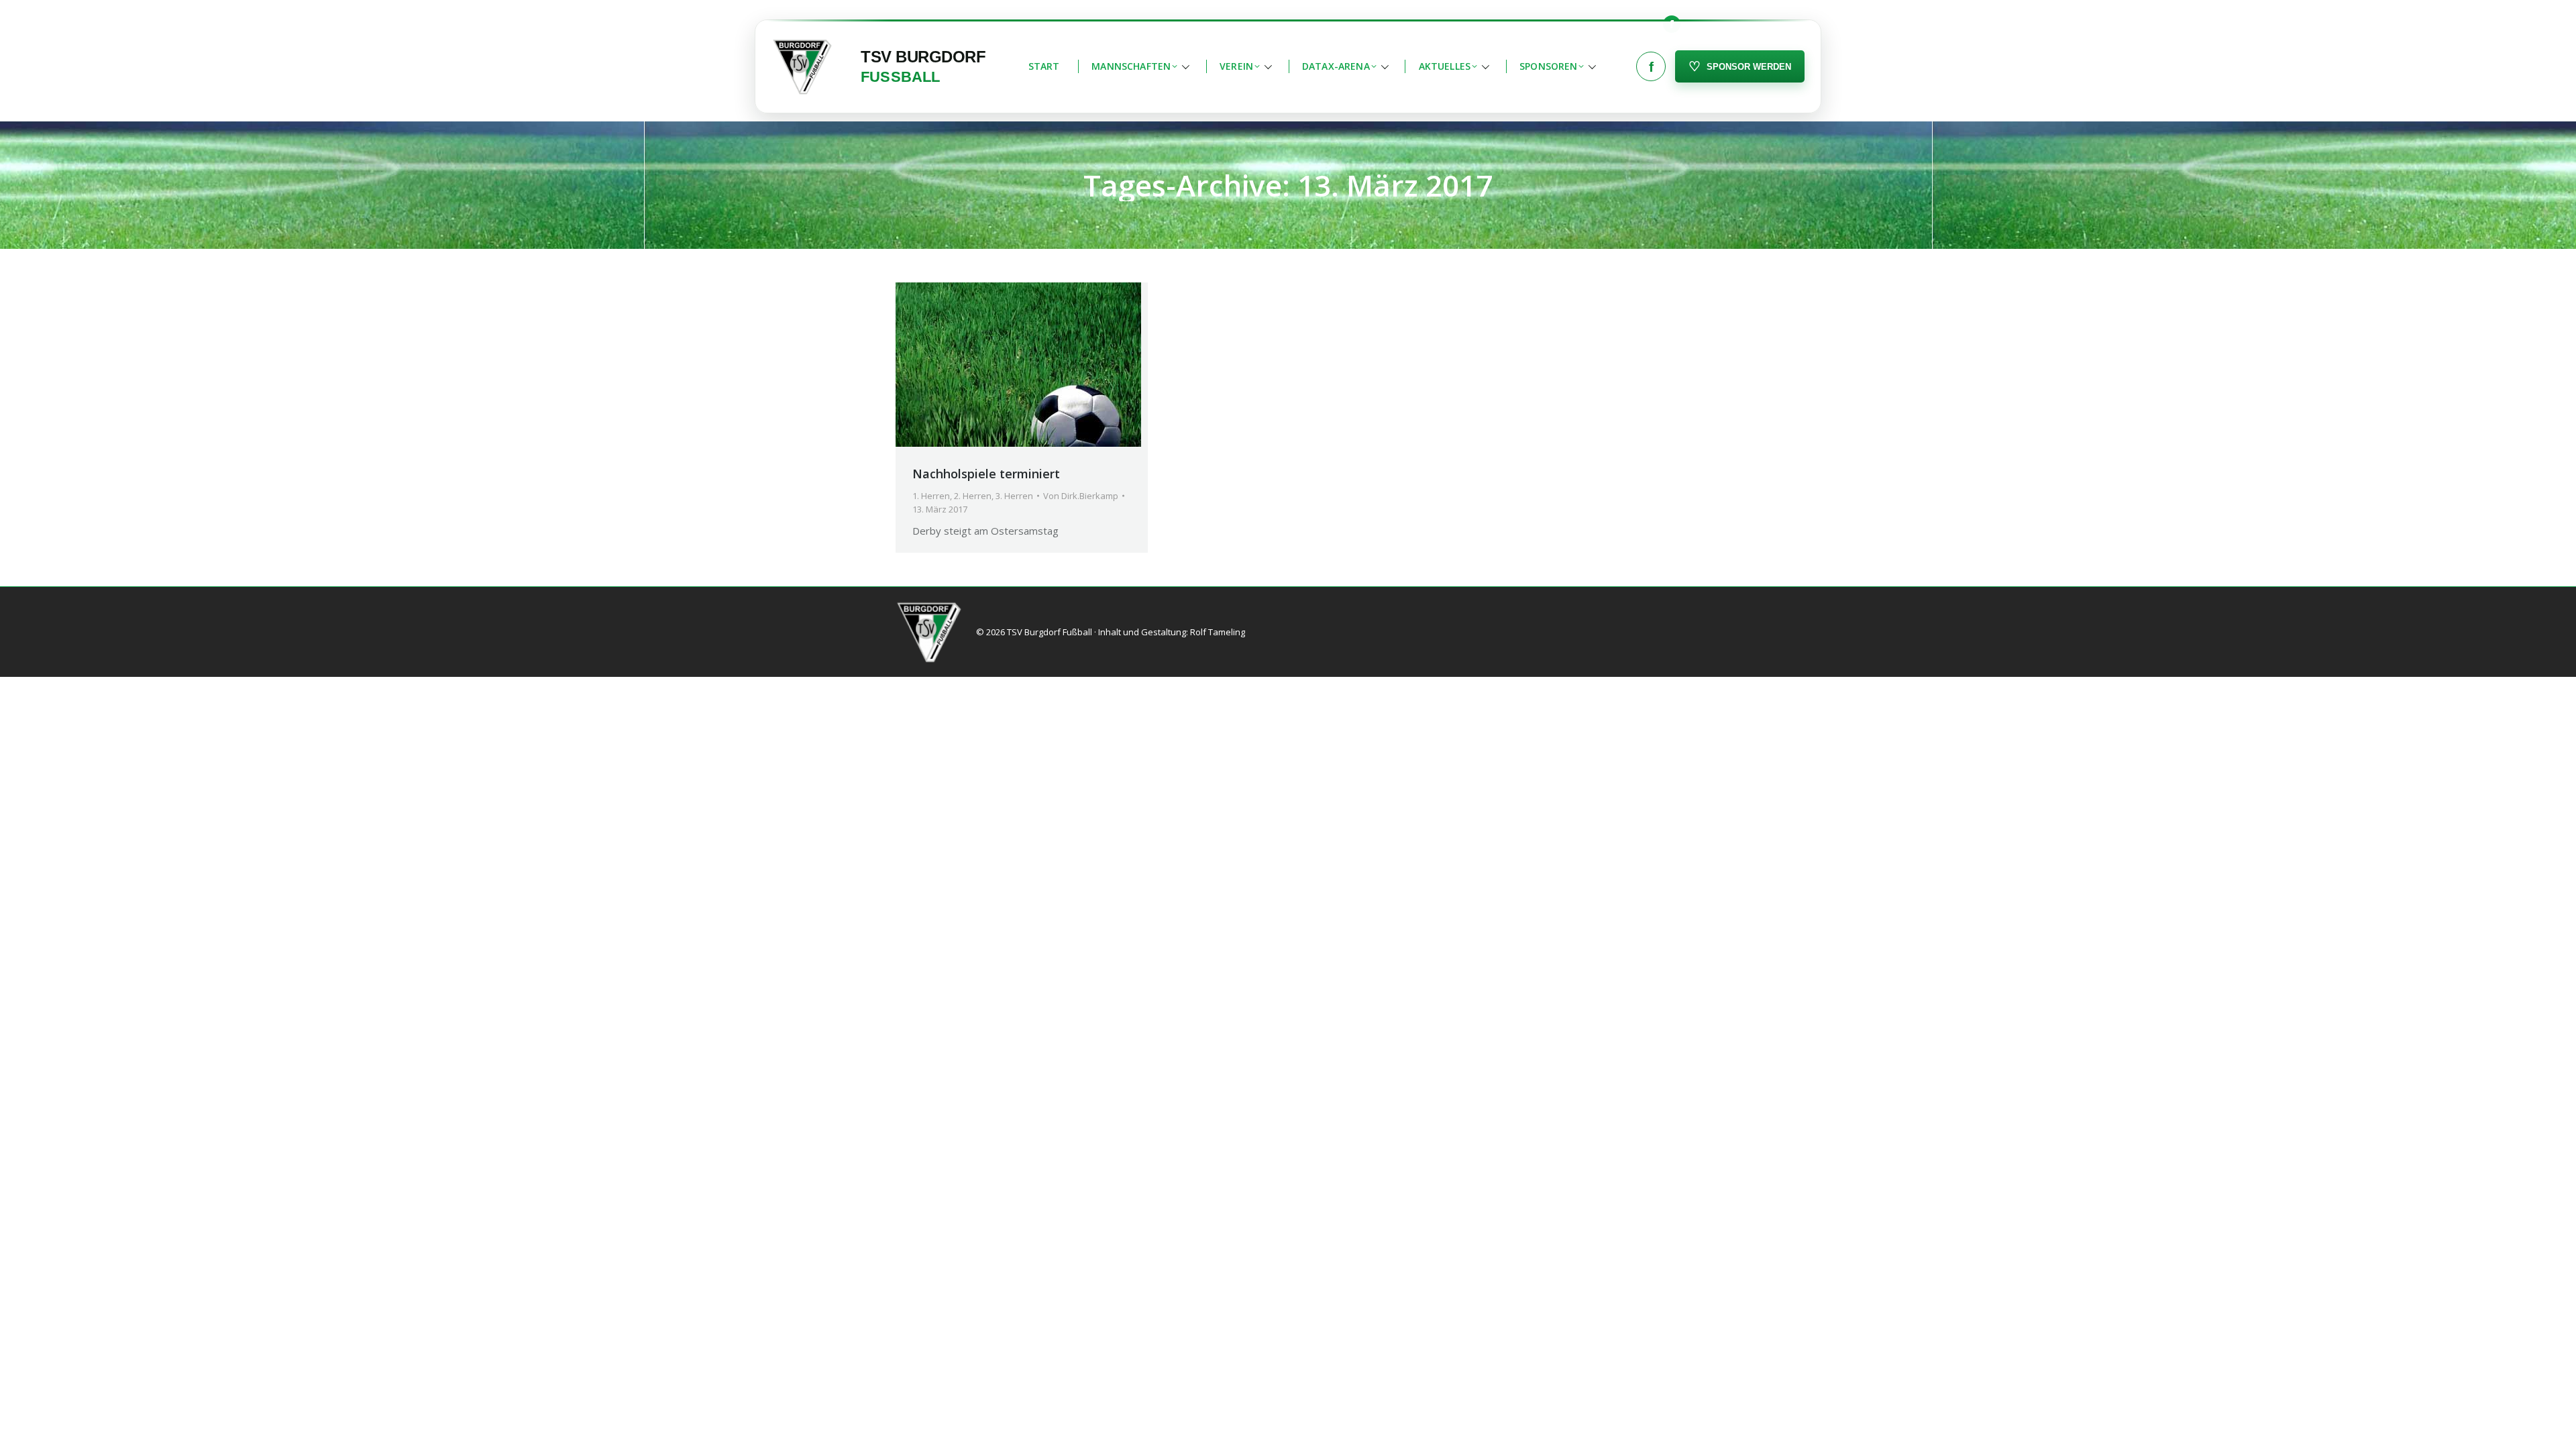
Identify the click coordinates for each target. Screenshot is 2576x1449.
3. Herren (1014, 496)
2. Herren (973, 496)
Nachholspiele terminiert (986, 474)
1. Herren (931, 496)
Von (1081, 496)
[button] (1139, 66)
